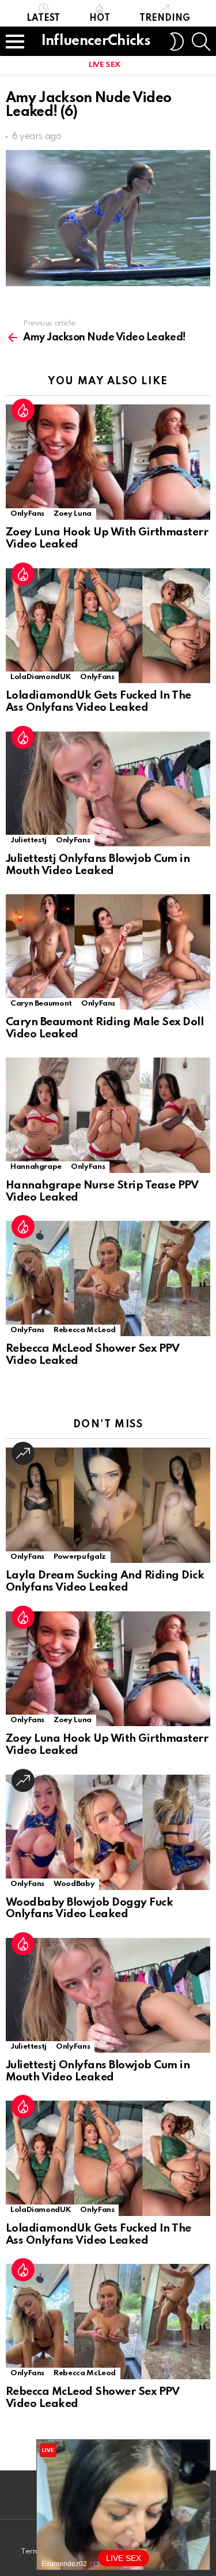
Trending (165, 18)
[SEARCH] (201, 42)
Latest (43, 18)
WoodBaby (74, 1884)
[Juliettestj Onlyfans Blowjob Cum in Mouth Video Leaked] (108, 789)
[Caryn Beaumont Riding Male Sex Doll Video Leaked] (108, 952)
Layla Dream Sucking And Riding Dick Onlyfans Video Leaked (105, 1581)
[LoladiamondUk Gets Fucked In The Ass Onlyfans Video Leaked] (108, 626)
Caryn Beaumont (41, 1004)
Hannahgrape (36, 1167)
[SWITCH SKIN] (177, 42)
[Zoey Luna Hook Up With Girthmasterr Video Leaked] (108, 462)
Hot (100, 18)
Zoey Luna (73, 514)
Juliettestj (29, 840)
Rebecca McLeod (85, 1330)
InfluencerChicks (96, 41)
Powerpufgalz (80, 1557)
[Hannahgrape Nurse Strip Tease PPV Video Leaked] (108, 1115)
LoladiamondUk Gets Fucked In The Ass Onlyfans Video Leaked (98, 702)
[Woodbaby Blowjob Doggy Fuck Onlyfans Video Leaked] (108, 1832)
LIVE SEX (105, 65)
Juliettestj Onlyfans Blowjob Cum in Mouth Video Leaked (98, 865)
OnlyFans (27, 514)
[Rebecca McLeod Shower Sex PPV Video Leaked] (108, 1278)
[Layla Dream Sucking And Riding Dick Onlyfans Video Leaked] (108, 1505)
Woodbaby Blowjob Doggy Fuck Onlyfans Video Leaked (89, 1908)
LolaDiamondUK (41, 677)
